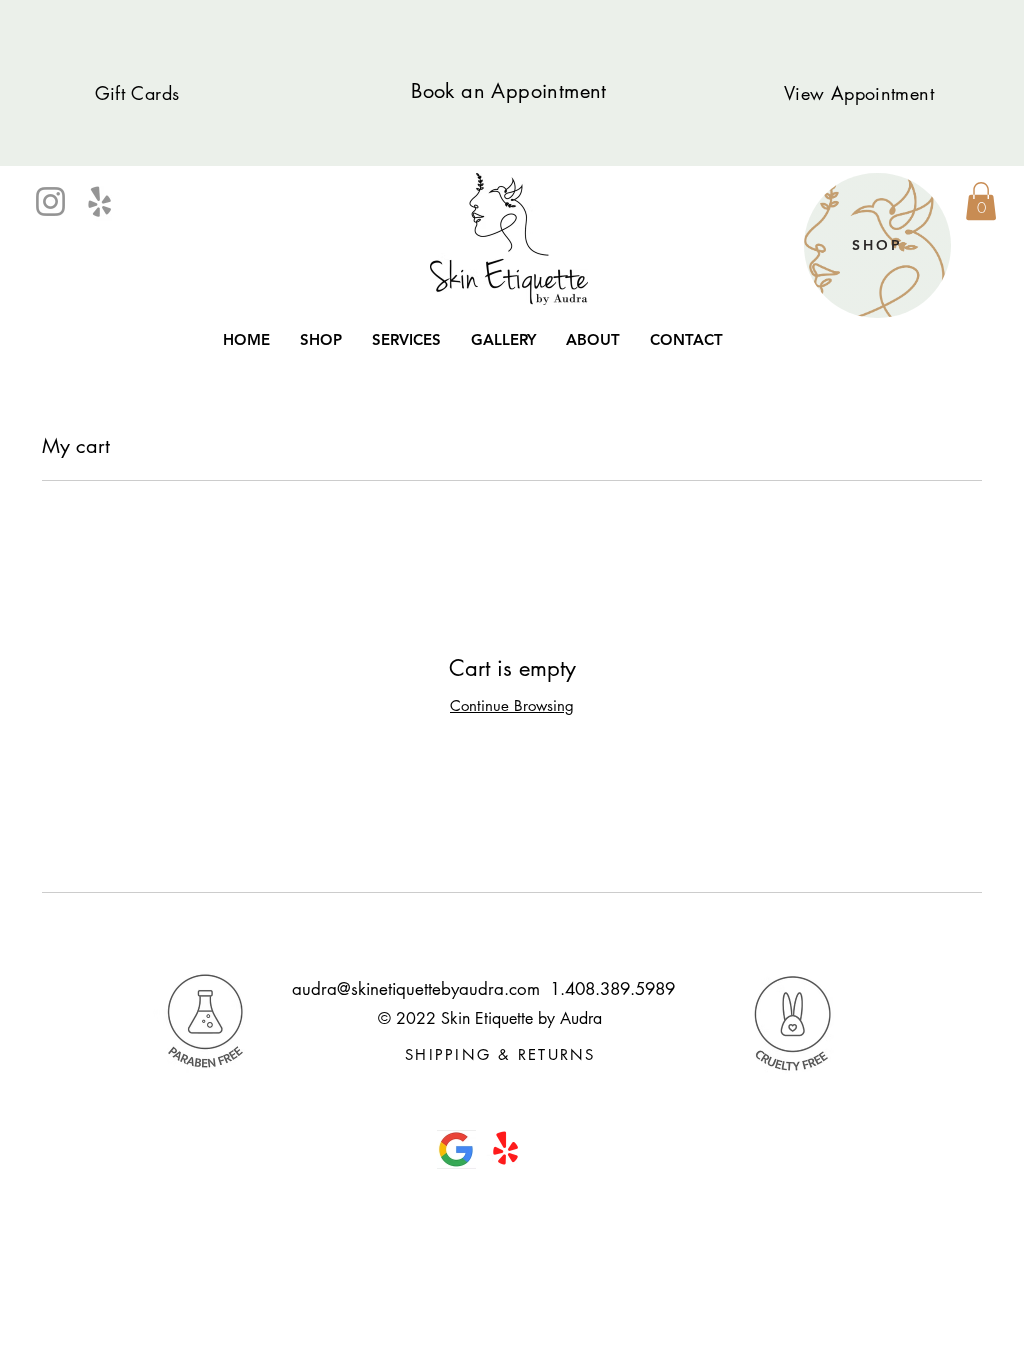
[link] (981, 201)
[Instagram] (50, 201)
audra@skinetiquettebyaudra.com (416, 989)
